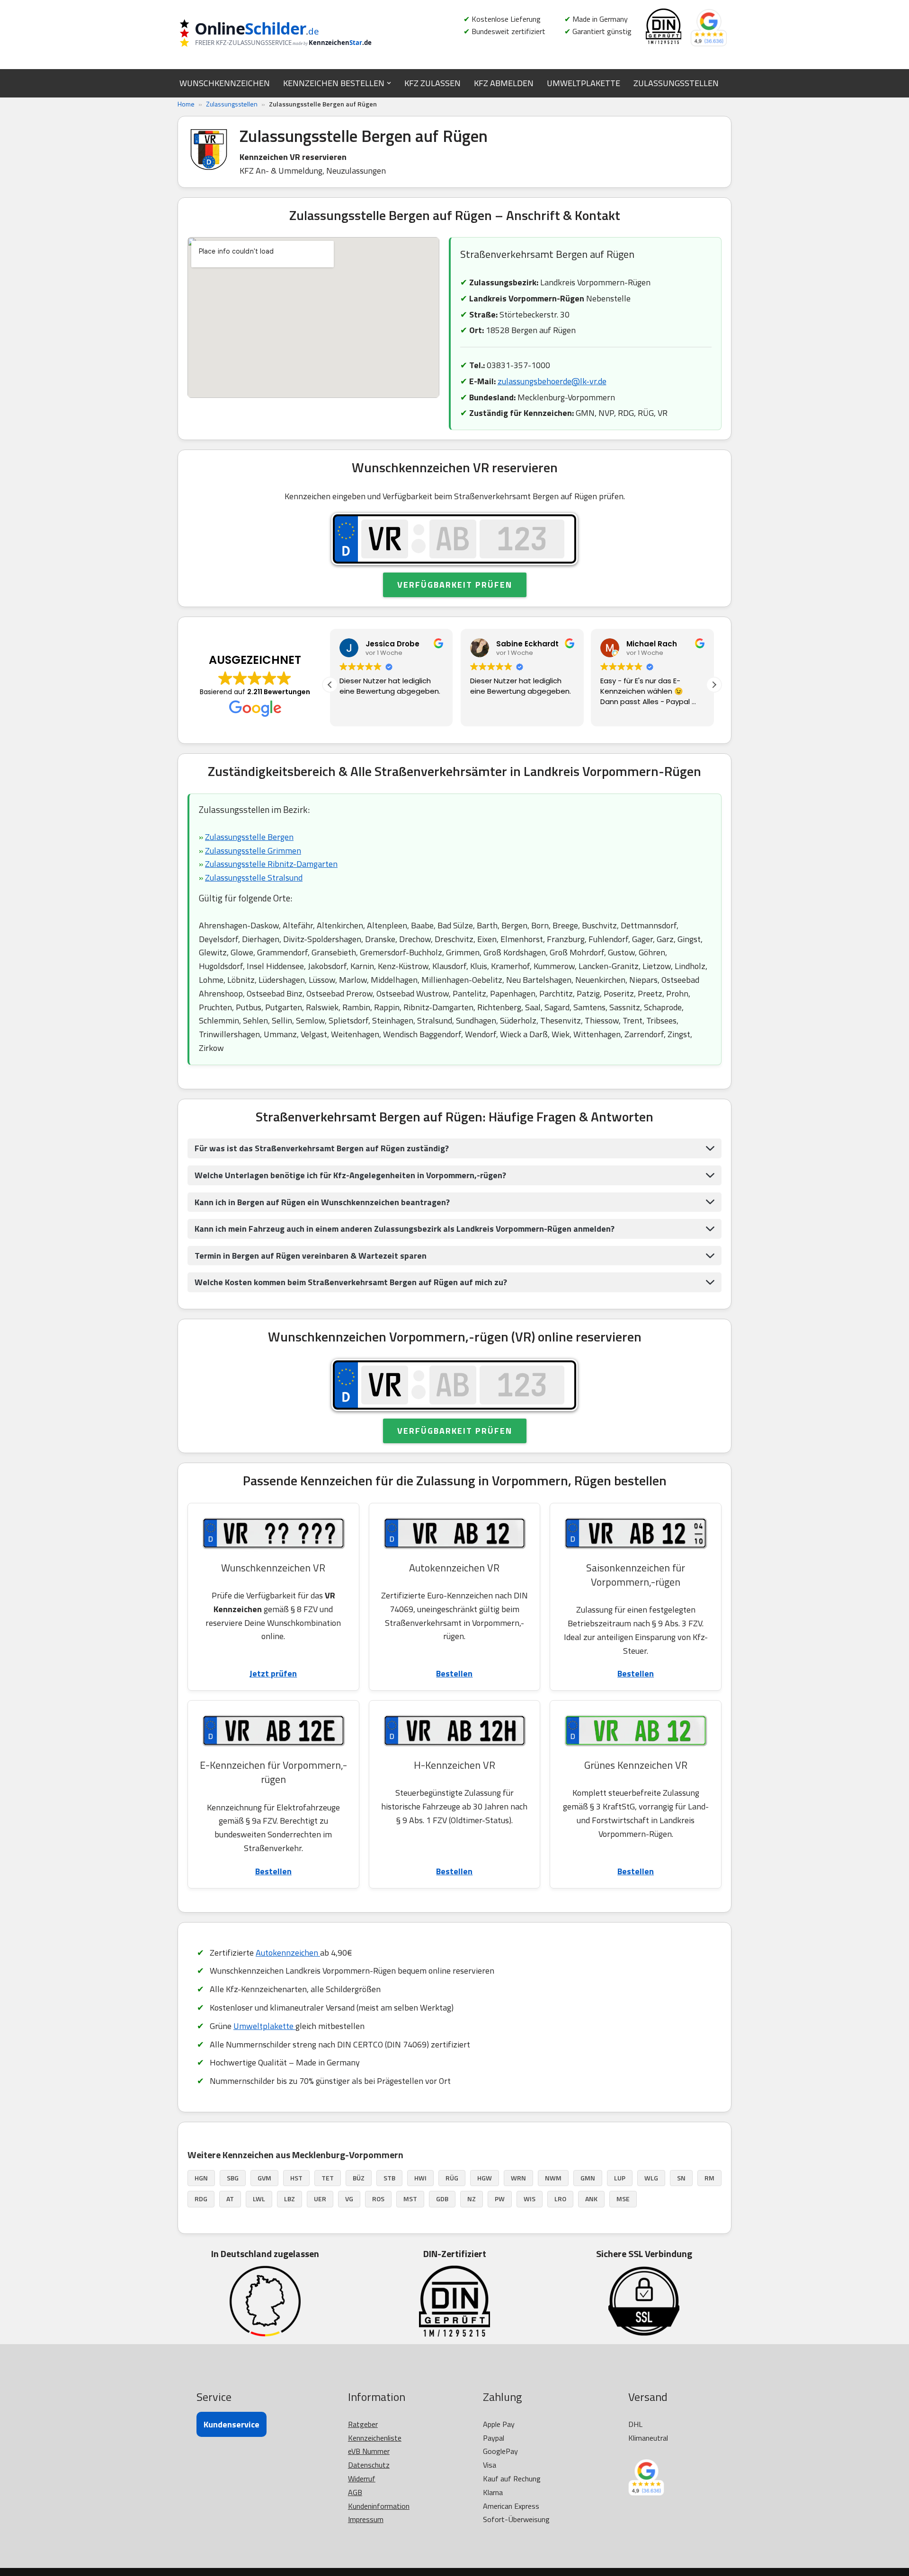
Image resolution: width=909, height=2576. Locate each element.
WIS (530, 2199)
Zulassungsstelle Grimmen (253, 851)
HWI (420, 2178)
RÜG (452, 2178)
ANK (591, 2199)
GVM (264, 2178)
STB (389, 2178)
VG (349, 2199)
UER (320, 2199)
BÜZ (359, 2178)
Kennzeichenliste (375, 2438)
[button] (389, 83)
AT (230, 2199)
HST (296, 2178)
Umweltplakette (264, 2026)
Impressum (366, 2519)
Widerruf (362, 2479)
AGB (355, 2492)
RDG (201, 2199)
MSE (623, 2199)
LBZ (290, 2199)
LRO (560, 2199)
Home (186, 104)
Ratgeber (363, 2424)
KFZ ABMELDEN (504, 83)
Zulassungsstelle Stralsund (254, 878)
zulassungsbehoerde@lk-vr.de (552, 381)
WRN (518, 2178)
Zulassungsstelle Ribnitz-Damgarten (271, 864)
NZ (472, 2199)
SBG (233, 2178)
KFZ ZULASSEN (432, 83)
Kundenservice (232, 2424)
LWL (259, 2199)
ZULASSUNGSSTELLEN (676, 83)
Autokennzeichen (288, 1953)
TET (328, 2178)
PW (500, 2199)
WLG (651, 2178)
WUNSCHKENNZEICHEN (225, 83)
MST (410, 2199)
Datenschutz (369, 2465)
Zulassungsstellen (232, 104)
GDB (442, 2199)
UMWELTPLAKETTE (584, 83)
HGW (485, 2178)
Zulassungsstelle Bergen (249, 837)
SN (681, 2178)
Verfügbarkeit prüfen (455, 585)
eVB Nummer (369, 2451)
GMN (588, 2178)
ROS (378, 2199)
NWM (553, 2178)
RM (709, 2178)
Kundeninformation (379, 2506)
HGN (201, 2178)
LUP (620, 2178)
